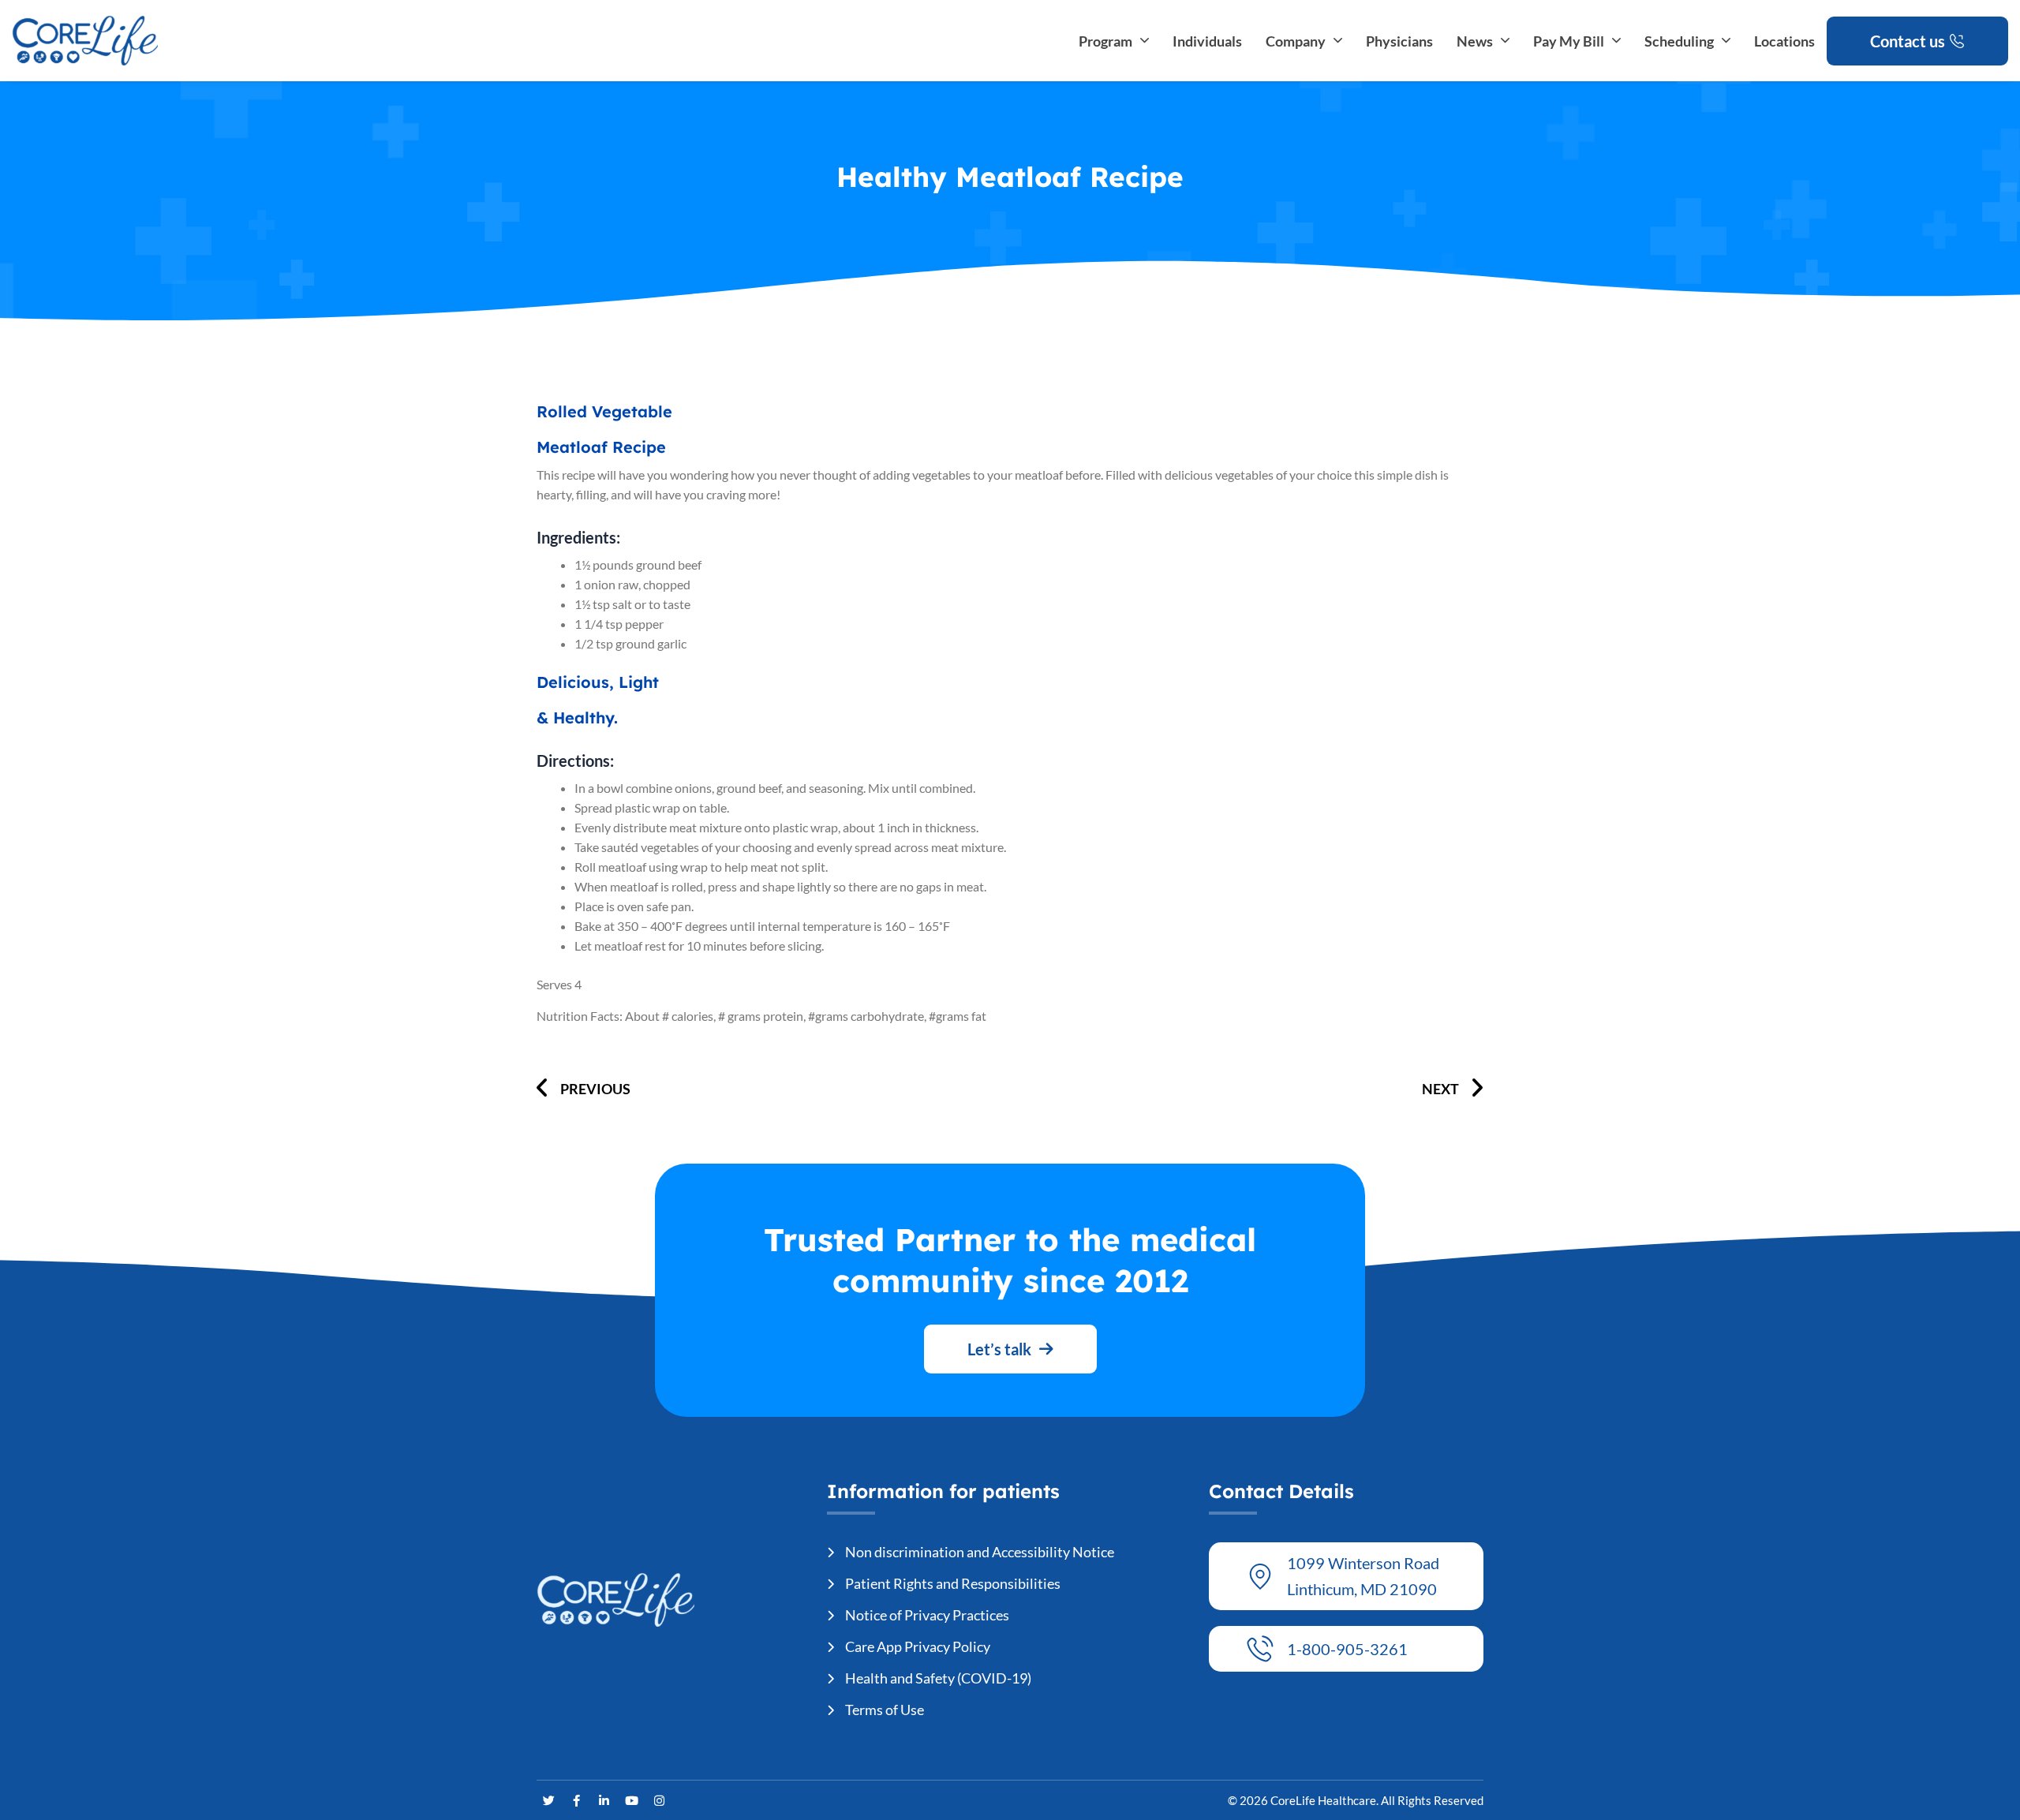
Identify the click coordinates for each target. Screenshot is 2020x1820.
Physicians (1399, 41)
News (1475, 41)
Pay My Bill (1569, 41)
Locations (1784, 41)
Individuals (1207, 41)
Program (1105, 41)
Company (1296, 41)
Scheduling (1679, 41)
